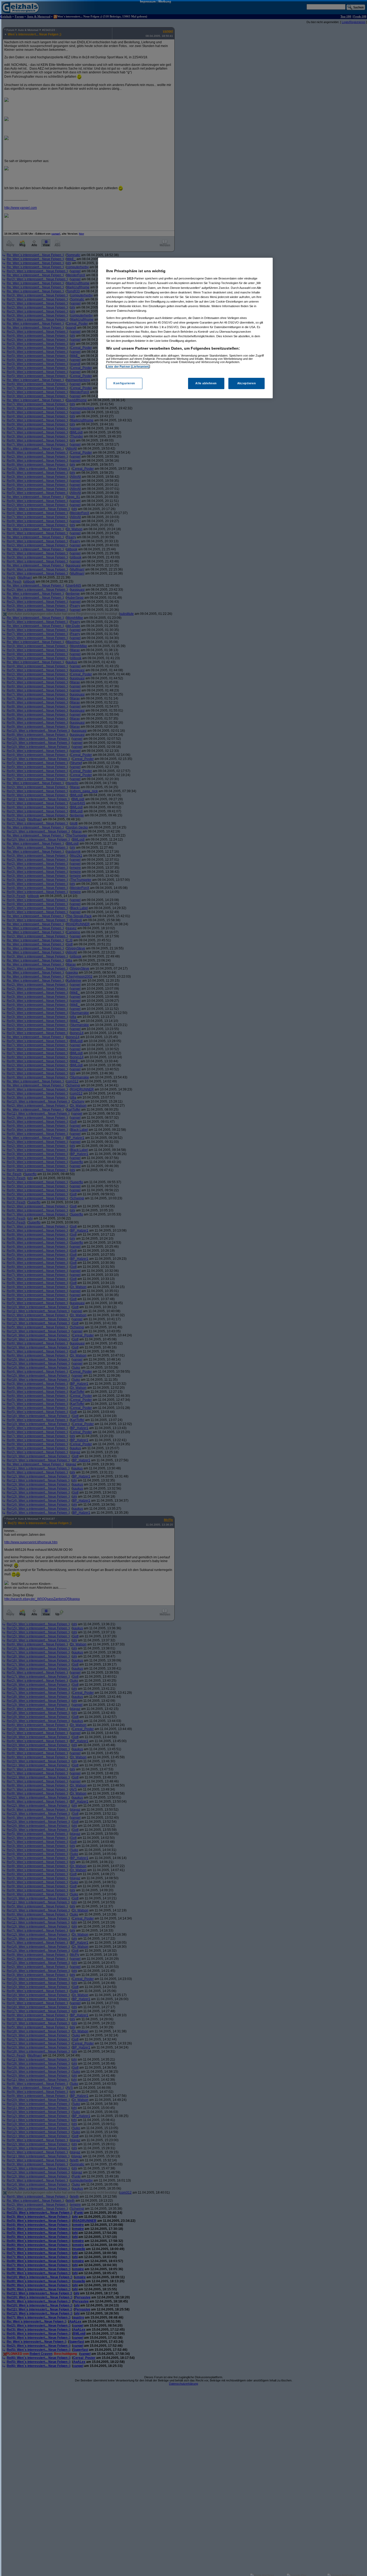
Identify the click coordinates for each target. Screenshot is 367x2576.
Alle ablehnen (206, 383)
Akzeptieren (247, 383)
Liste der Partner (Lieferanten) (128, 367)
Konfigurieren (124, 383)
